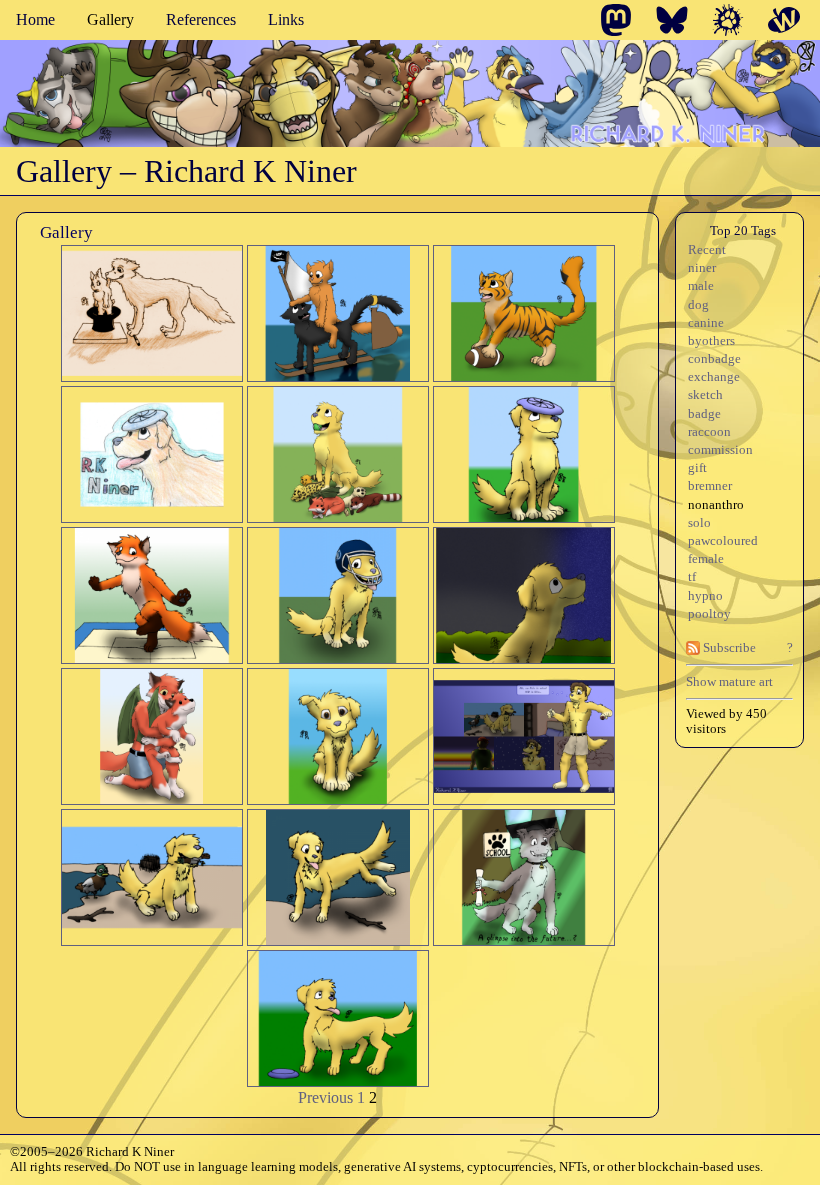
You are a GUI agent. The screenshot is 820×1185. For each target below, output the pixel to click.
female (706, 559)
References (201, 19)
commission (720, 450)
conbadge (714, 359)
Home (35, 19)
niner (702, 268)
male (701, 286)
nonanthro (716, 505)
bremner (710, 486)
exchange (714, 377)
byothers (711, 341)
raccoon (709, 432)
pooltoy (709, 614)
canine (706, 323)
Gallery (110, 19)
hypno (705, 596)
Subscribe (728, 648)
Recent (707, 250)
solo (699, 523)
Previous (325, 1097)
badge (704, 414)
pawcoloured (723, 541)
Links (286, 19)
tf (692, 577)
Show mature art (729, 681)
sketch (705, 395)
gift (697, 468)
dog (698, 305)
